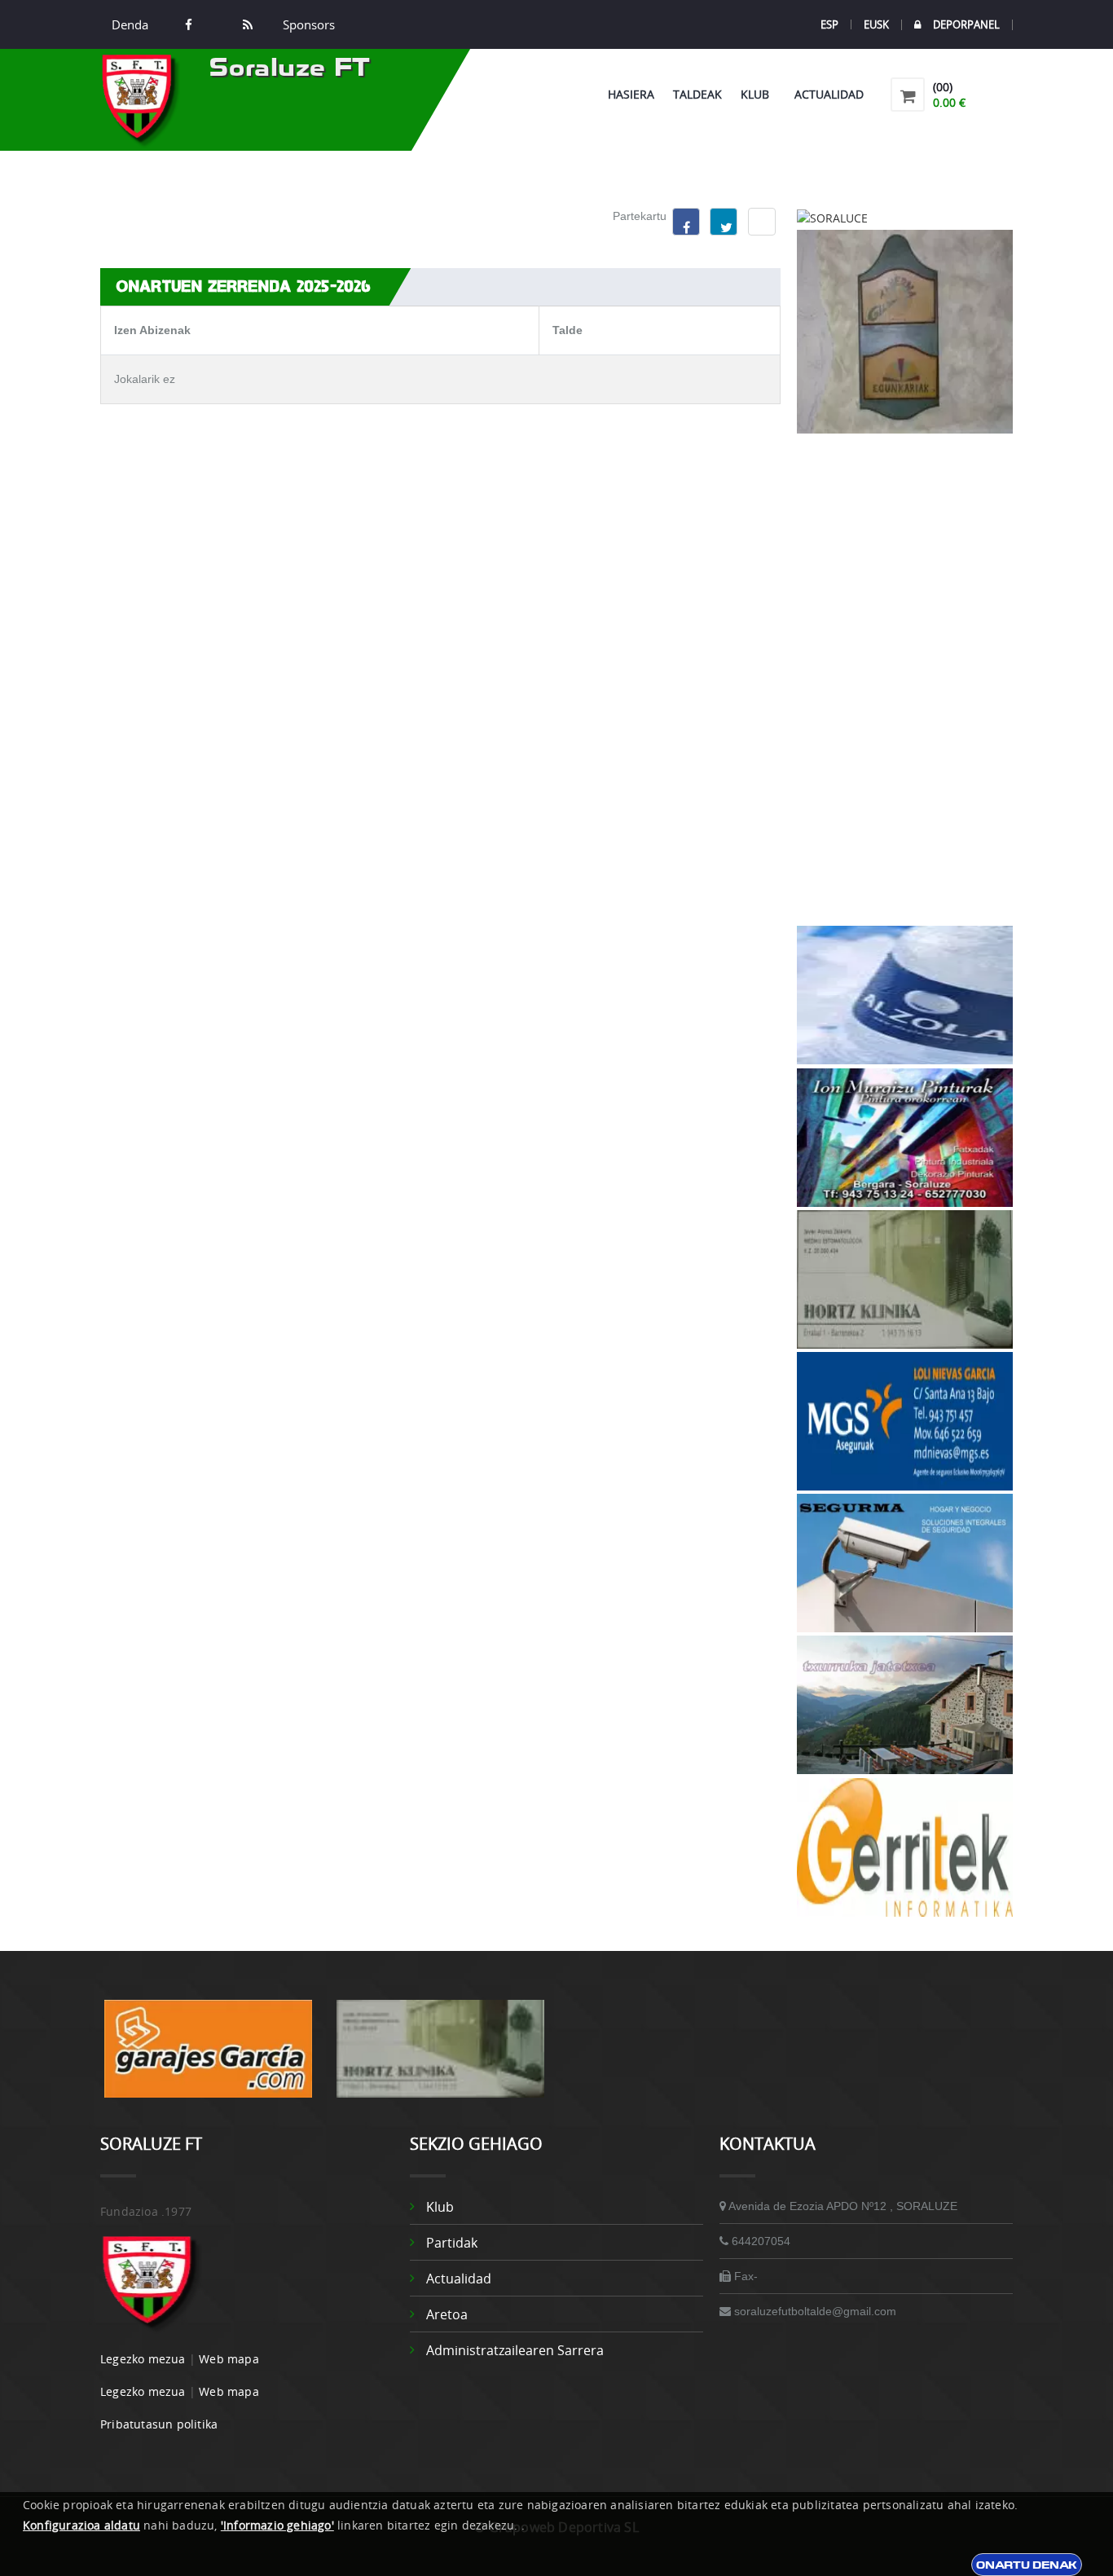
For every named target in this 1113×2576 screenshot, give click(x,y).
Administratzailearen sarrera (515, 2350)
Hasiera (631, 94)
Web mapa (229, 2359)
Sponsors (307, 24)
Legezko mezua (143, 2359)
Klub (758, 94)
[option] (208, 2057)
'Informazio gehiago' (277, 2525)
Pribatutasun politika (159, 2424)
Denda (130, 24)
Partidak (452, 2243)
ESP (829, 24)
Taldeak (697, 94)
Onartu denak (1027, 2565)
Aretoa (447, 2314)
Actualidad (829, 94)
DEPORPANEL (966, 25)
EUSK (876, 24)
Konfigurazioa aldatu (81, 2525)
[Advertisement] (905, 680)
